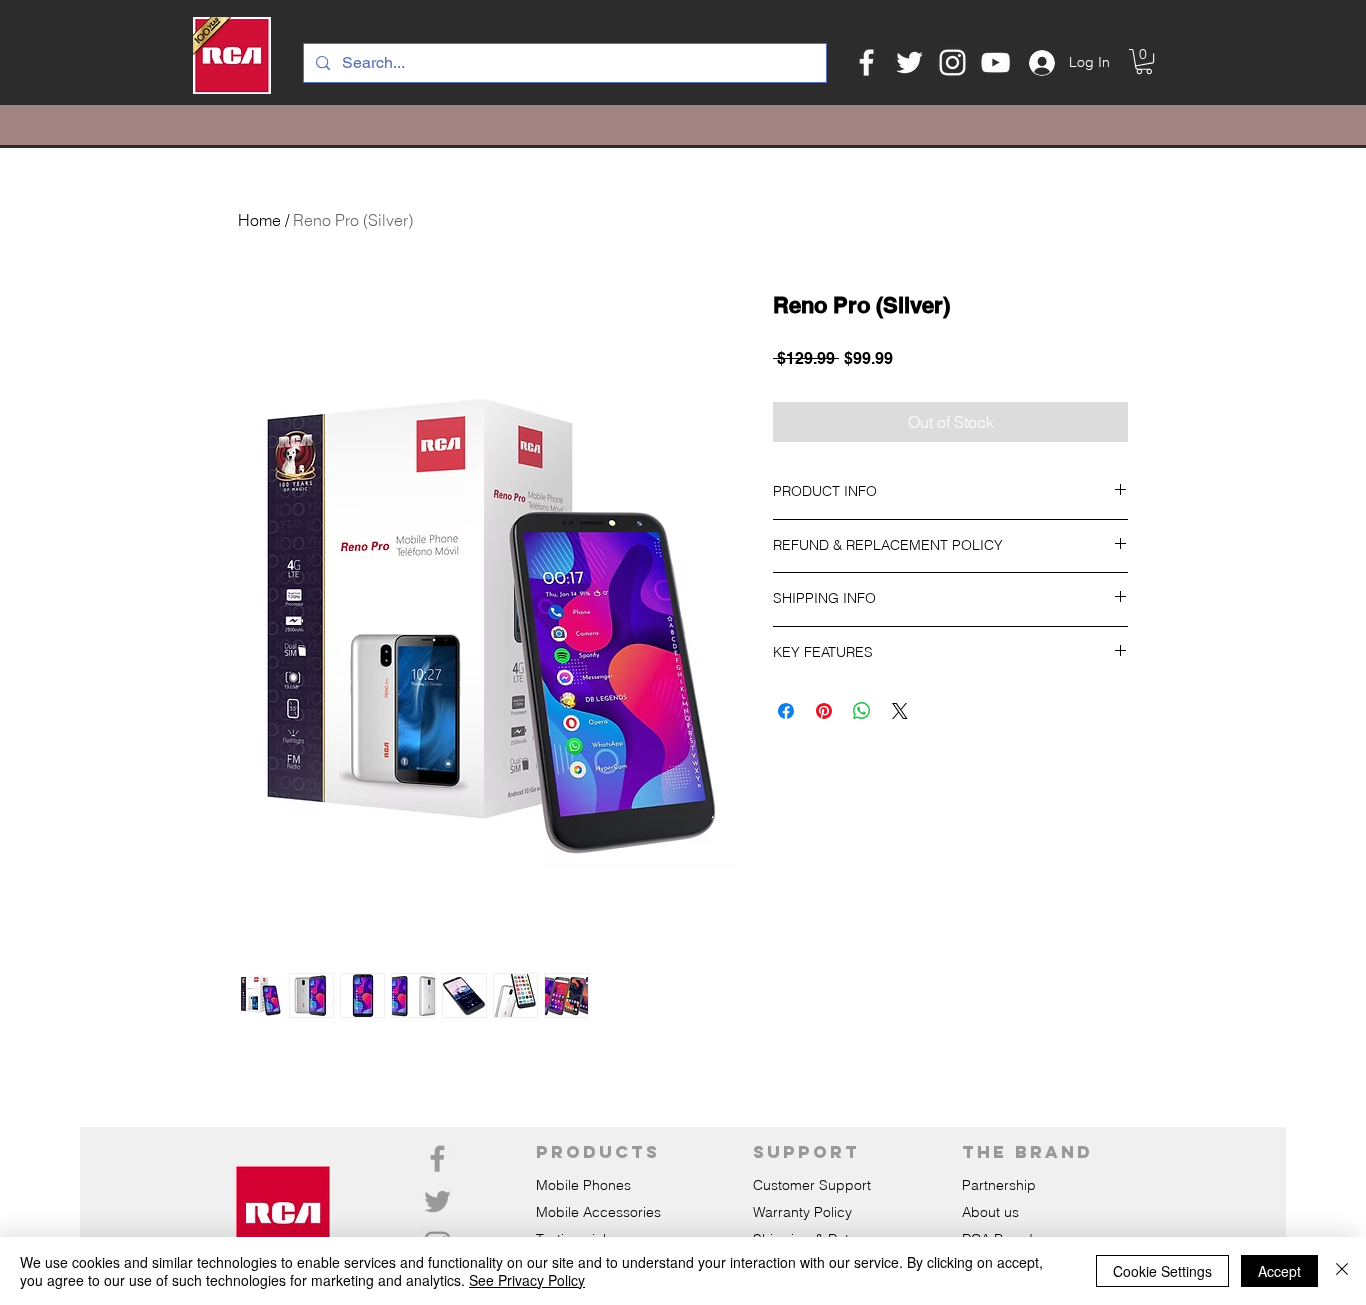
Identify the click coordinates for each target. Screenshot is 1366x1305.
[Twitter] (909, 62)
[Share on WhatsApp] (862, 711)
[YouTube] (995, 62)
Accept (1279, 1271)
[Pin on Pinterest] (824, 711)
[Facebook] (866, 62)
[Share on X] (900, 711)
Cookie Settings (1162, 1271)
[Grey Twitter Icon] (437, 1201)
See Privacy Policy (527, 1280)
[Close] (1342, 1271)
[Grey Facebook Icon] (437, 1158)
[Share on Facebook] (786, 711)
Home (259, 220)
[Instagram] (952, 62)
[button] (1144, 61)
